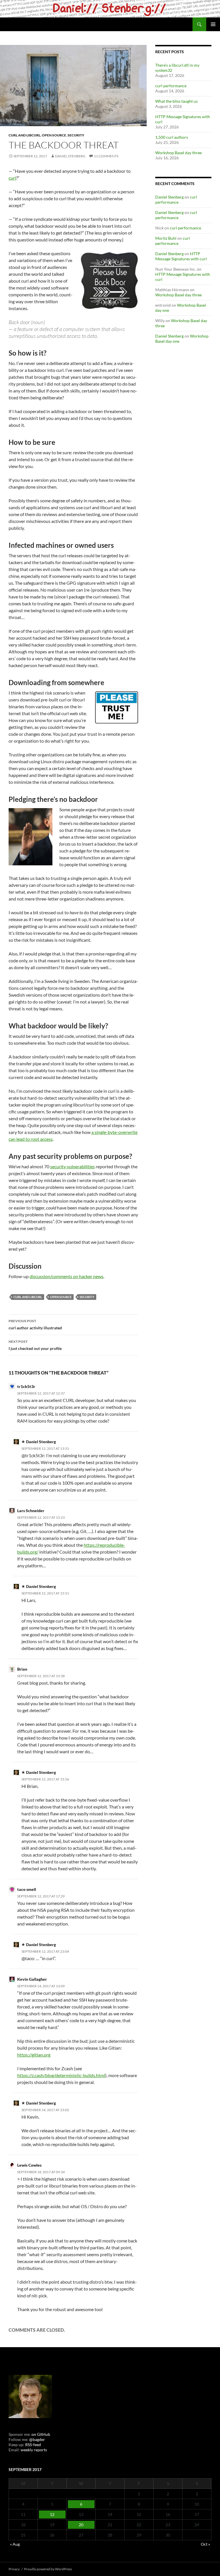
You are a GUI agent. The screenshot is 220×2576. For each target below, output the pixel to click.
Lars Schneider (31, 1511)
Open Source (54, 135)
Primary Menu (213, 24)
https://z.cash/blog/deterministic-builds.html (61, 2075)
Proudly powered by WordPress (48, 2569)
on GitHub (40, 2434)
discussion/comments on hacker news (66, 1276)
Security (76, 135)
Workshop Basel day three (178, 153)
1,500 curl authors (172, 137)
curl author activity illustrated (35, 1324)
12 (52, 2514)
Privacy (14, 2569)
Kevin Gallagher (32, 1979)
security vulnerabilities (72, 1166)
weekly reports (34, 2450)
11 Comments (106, 156)
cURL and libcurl (24, 135)
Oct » (205, 2544)
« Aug (15, 2544)
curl (12, 178)
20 (81, 2525)
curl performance (171, 86)
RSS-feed (33, 2445)
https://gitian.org (34, 2055)
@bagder (37, 2439)
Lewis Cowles (29, 2165)
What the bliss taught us (176, 101)
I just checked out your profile (35, 1345)
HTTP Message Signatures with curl (181, 256)
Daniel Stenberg (70, 156)
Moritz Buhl (166, 238)
